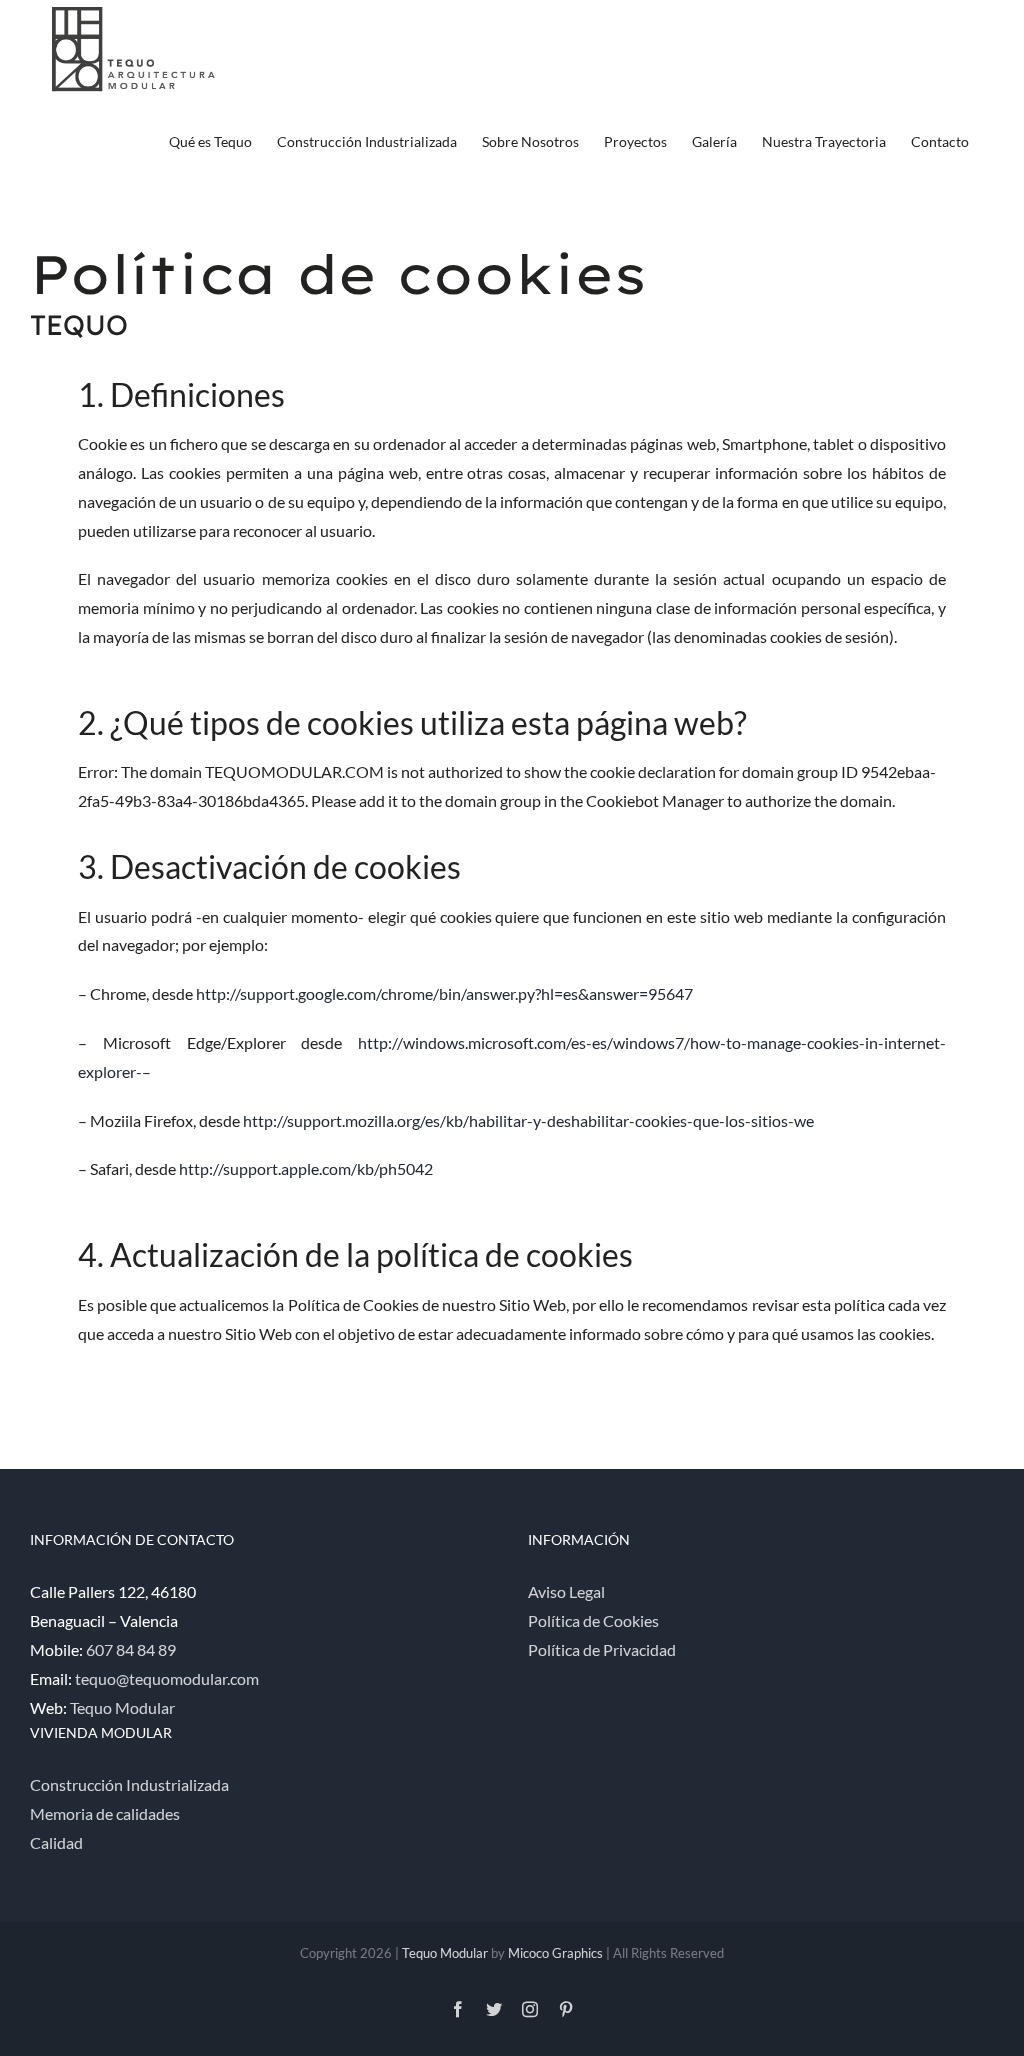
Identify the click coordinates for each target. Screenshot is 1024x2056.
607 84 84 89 (131, 1649)
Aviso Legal (566, 1591)
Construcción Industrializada (129, 1784)
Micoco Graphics (555, 1953)
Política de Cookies (593, 1620)
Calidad (56, 1842)
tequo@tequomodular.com (167, 1678)
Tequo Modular (122, 1707)
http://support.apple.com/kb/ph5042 (306, 1168)
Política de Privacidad (602, 1649)
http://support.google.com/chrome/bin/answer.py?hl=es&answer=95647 (444, 993)
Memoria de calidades (105, 1813)
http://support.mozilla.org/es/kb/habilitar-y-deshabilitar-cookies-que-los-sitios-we (528, 1120)
